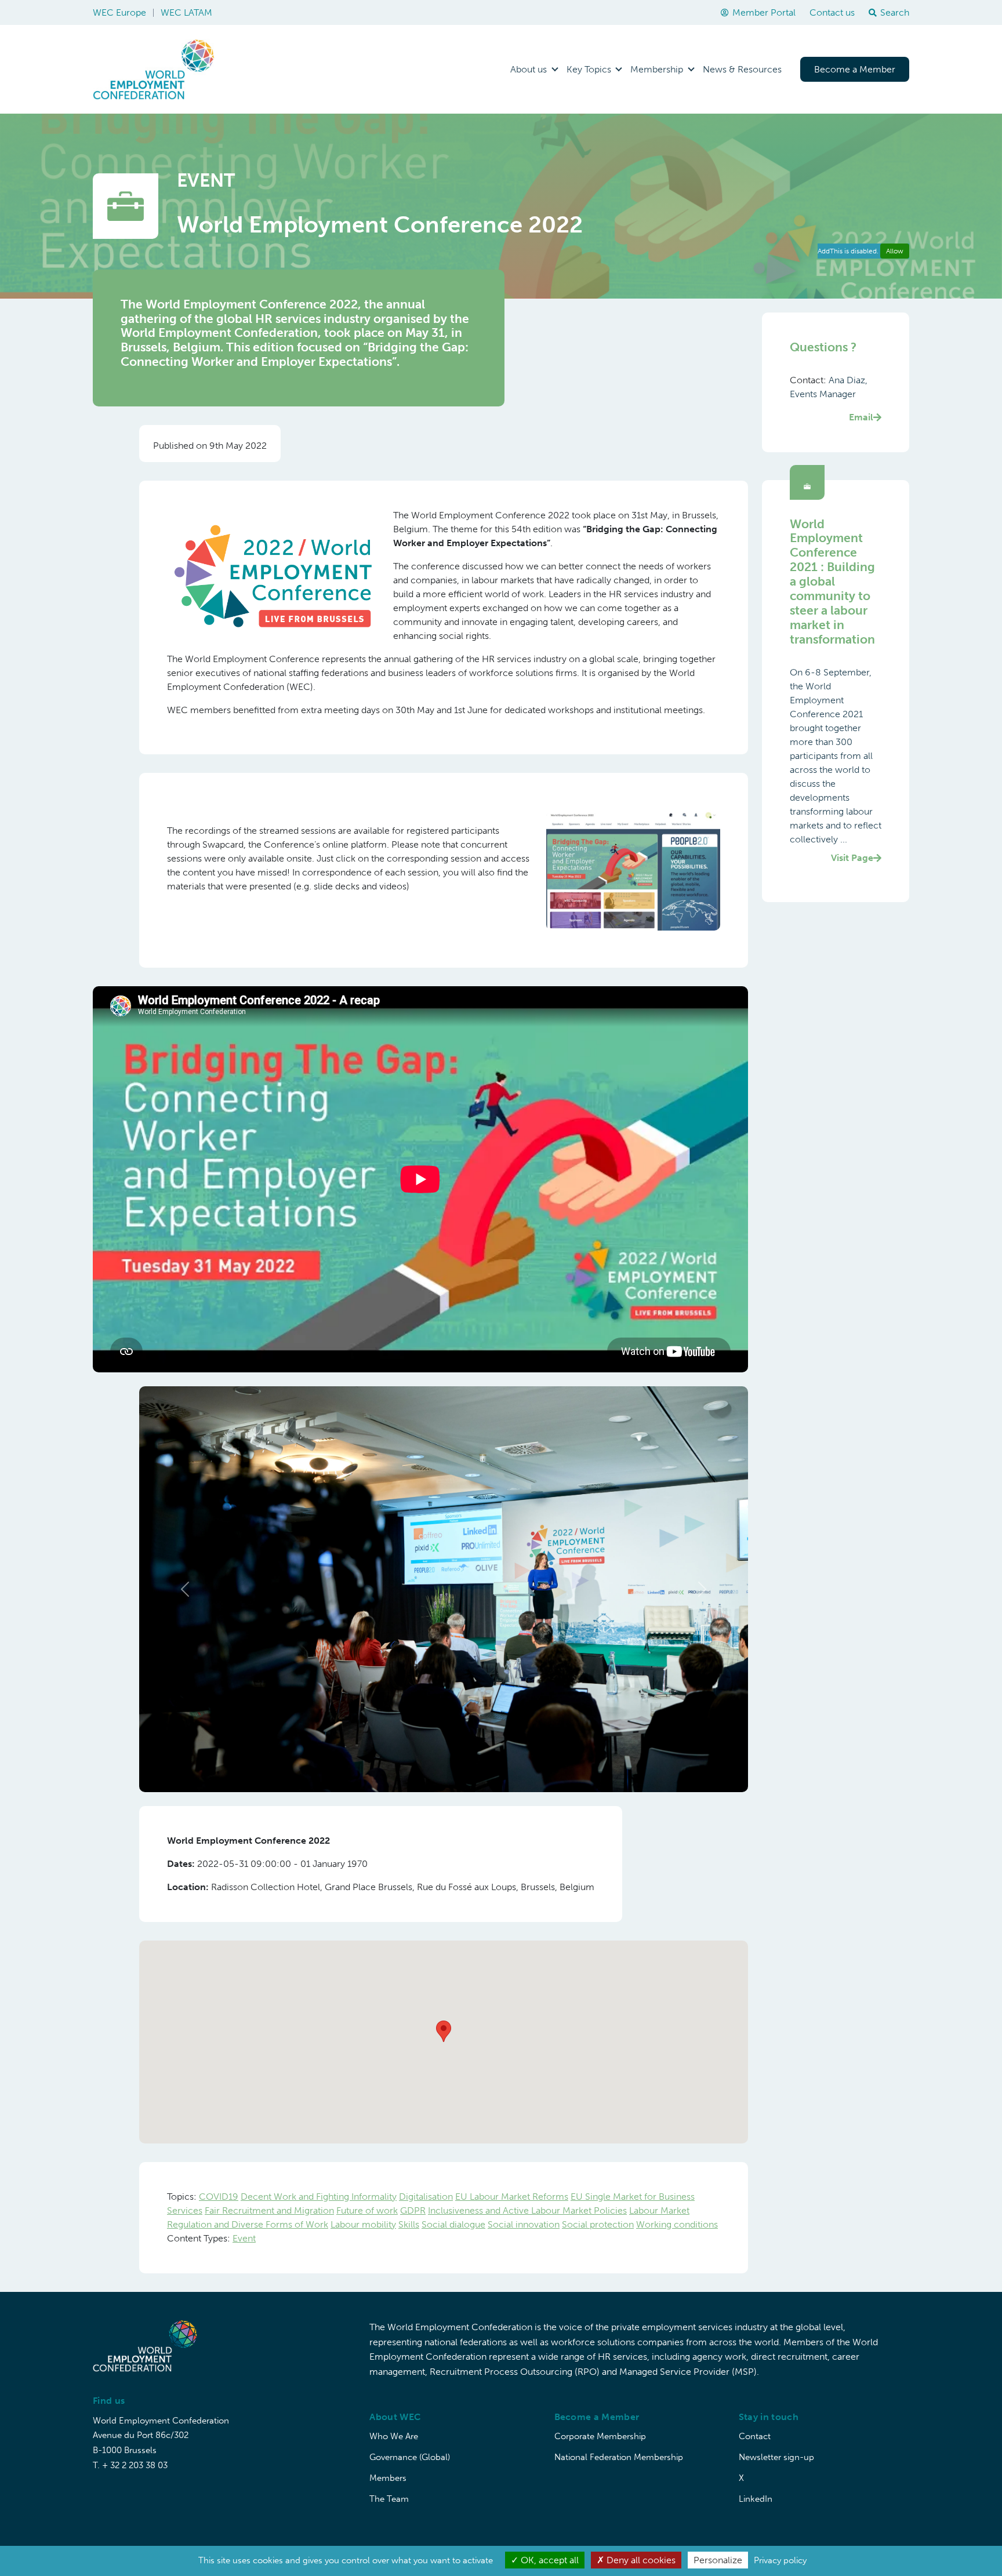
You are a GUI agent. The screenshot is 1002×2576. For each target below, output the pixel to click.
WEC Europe (119, 12)
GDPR (413, 2210)
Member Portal (764, 12)
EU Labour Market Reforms (512, 2197)
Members (388, 2478)
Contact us (832, 12)
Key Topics (589, 69)
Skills (409, 2224)
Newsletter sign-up (776, 2457)
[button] (185, 1589)
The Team (389, 2499)
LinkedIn (756, 2499)
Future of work (367, 2210)
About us (529, 69)
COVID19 (219, 2197)
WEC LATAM (186, 12)
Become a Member (855, 69)
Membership (657, 69)
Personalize (718, 2560)
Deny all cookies (640, 2560)
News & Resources (742, 69)
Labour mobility (363, 2224)
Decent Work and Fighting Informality (319, 2197)
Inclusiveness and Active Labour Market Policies (527, 2210)
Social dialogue (453, 2224)
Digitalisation (426, 2197)
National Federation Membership (619, 2457)
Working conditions (677, 2224)
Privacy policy (780, 2560)
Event (244, 2238)
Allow (895, 251)
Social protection (598, 2224)
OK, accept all (549, 2560)
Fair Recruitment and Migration (269, 2210)
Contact (755, 2436)
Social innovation (524, 2224)
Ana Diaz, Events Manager (832, 399)
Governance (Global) (410, 2457)
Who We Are (394, 2436)
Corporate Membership (600, 2436)
